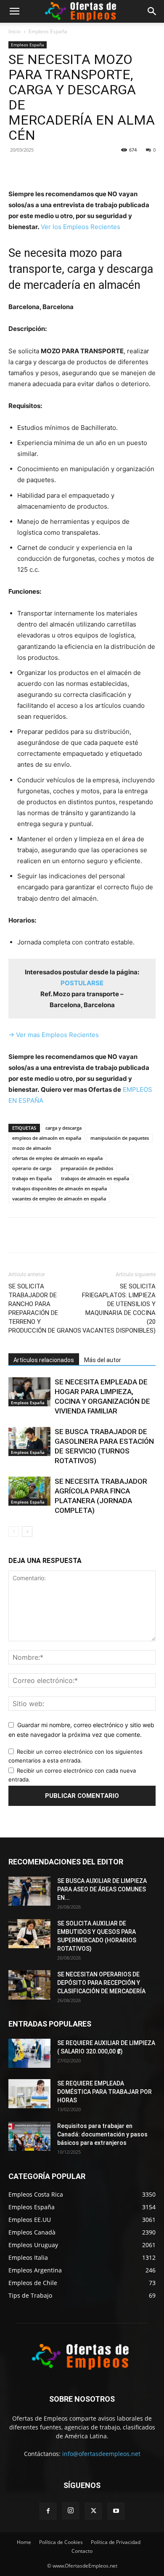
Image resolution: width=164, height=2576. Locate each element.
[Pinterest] (82, 169)
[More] (121, 169)
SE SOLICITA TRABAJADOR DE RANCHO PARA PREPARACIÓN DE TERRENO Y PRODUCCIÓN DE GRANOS (45, 1308)
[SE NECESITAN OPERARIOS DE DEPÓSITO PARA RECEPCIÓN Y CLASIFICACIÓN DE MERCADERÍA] (29, 1985)
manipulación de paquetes (120, 1138)
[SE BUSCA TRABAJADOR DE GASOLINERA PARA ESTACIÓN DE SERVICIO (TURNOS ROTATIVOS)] (29, 1441)
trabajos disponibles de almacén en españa (60, 1188)
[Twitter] (63, 169)
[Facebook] (43, 169)
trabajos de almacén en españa (95, 1178)
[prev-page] (14, 1532)
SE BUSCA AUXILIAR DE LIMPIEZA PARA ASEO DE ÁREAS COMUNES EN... (102, 1889)
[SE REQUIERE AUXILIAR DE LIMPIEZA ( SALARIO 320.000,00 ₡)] (29, 2053)
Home (24, 2542)
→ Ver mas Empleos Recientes (54, 1035)
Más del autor (103, 1360)
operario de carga (32, 1168)
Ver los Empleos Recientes (81, 227)
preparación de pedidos (87, 1168)
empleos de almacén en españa (47, 1138)
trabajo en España (32, 1178)
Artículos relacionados (44, 1360)
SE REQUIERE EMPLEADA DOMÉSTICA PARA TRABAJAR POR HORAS (104, 2092)
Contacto (82, 2551)
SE (82, 983)
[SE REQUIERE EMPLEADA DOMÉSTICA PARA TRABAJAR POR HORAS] (29, 2094)
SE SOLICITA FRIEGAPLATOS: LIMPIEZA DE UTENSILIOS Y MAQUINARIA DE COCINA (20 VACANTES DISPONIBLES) (119, 1308)
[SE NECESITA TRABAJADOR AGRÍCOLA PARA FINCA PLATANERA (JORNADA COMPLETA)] (29, 1491)
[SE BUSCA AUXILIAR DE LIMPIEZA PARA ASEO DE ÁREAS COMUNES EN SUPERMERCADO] (29, 1891)
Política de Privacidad (116, 2542)
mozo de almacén (32, 1148)
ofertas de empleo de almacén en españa (57, 1158)
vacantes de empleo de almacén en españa (59, 1199)
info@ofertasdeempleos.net (101, 2454)
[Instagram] (71, 2511)
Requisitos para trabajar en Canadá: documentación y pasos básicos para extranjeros (102, 2134)
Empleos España (48, 31)
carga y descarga (63, 1128)
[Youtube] (116, 2511)
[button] (14, 11)
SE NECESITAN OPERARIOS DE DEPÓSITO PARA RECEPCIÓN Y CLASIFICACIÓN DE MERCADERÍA (101, 1983)
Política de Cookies (61, 2542)
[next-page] (27, 1532)
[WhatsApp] (101, 169)
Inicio (15, 31)
